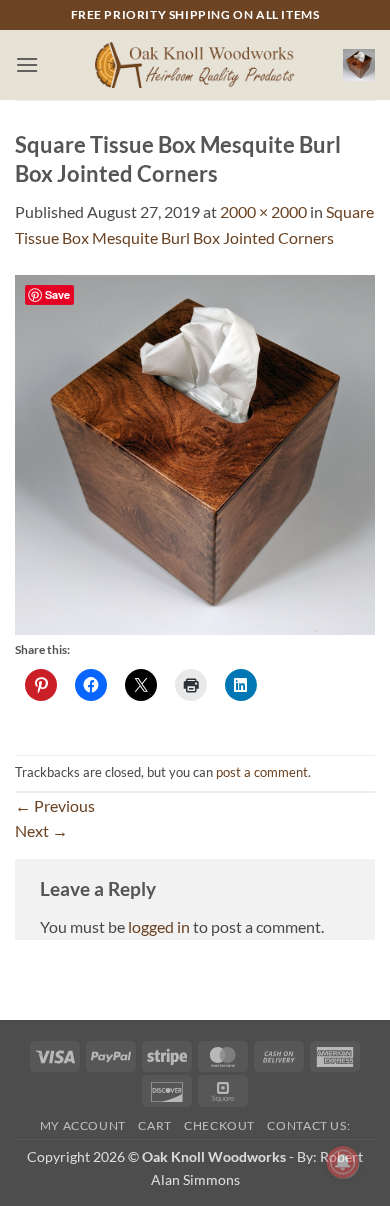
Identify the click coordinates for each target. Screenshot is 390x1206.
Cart (154, 1125)
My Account (83, 1125)
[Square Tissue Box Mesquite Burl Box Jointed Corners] (195, 452)
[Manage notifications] (343, 1162)
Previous (55, 805)
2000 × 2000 (263, 211)
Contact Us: (308, 1125)
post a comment (262, 772)
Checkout (219, 1125)
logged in (159, 926)
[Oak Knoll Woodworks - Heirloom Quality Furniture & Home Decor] (195, 65)
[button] (27, 64)
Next (41, 830)
